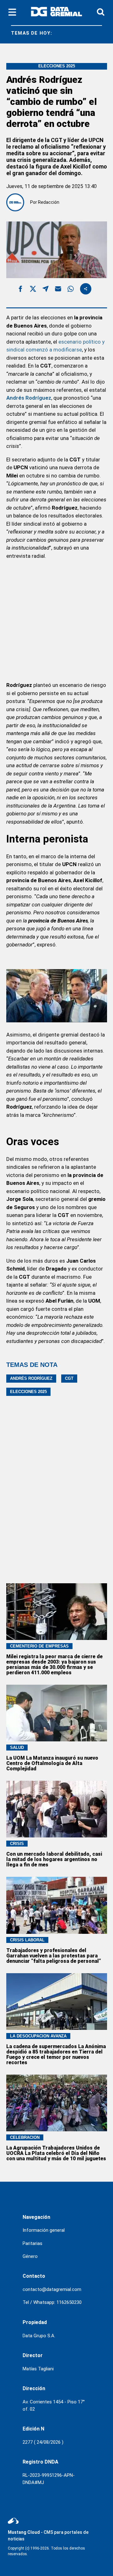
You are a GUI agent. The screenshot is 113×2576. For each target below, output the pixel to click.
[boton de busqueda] (101, 12)
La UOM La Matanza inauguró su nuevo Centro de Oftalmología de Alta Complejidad (52, 1763)
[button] (20, 290)
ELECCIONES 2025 (28, 1392)
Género (30, 2256)
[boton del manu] (12, 13)
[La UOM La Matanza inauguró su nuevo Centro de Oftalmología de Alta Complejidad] (57, 1713)
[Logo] (56, 13)
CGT (69, 1378)
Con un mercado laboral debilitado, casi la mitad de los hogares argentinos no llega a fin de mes (54, 1859)
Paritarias (32, 2243)
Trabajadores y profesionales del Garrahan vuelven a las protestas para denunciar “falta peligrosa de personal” (54, 1956)
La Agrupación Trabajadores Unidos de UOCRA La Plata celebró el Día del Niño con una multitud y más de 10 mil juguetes (56, 2153)
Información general (44, 2230)
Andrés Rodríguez (31, 1378)
